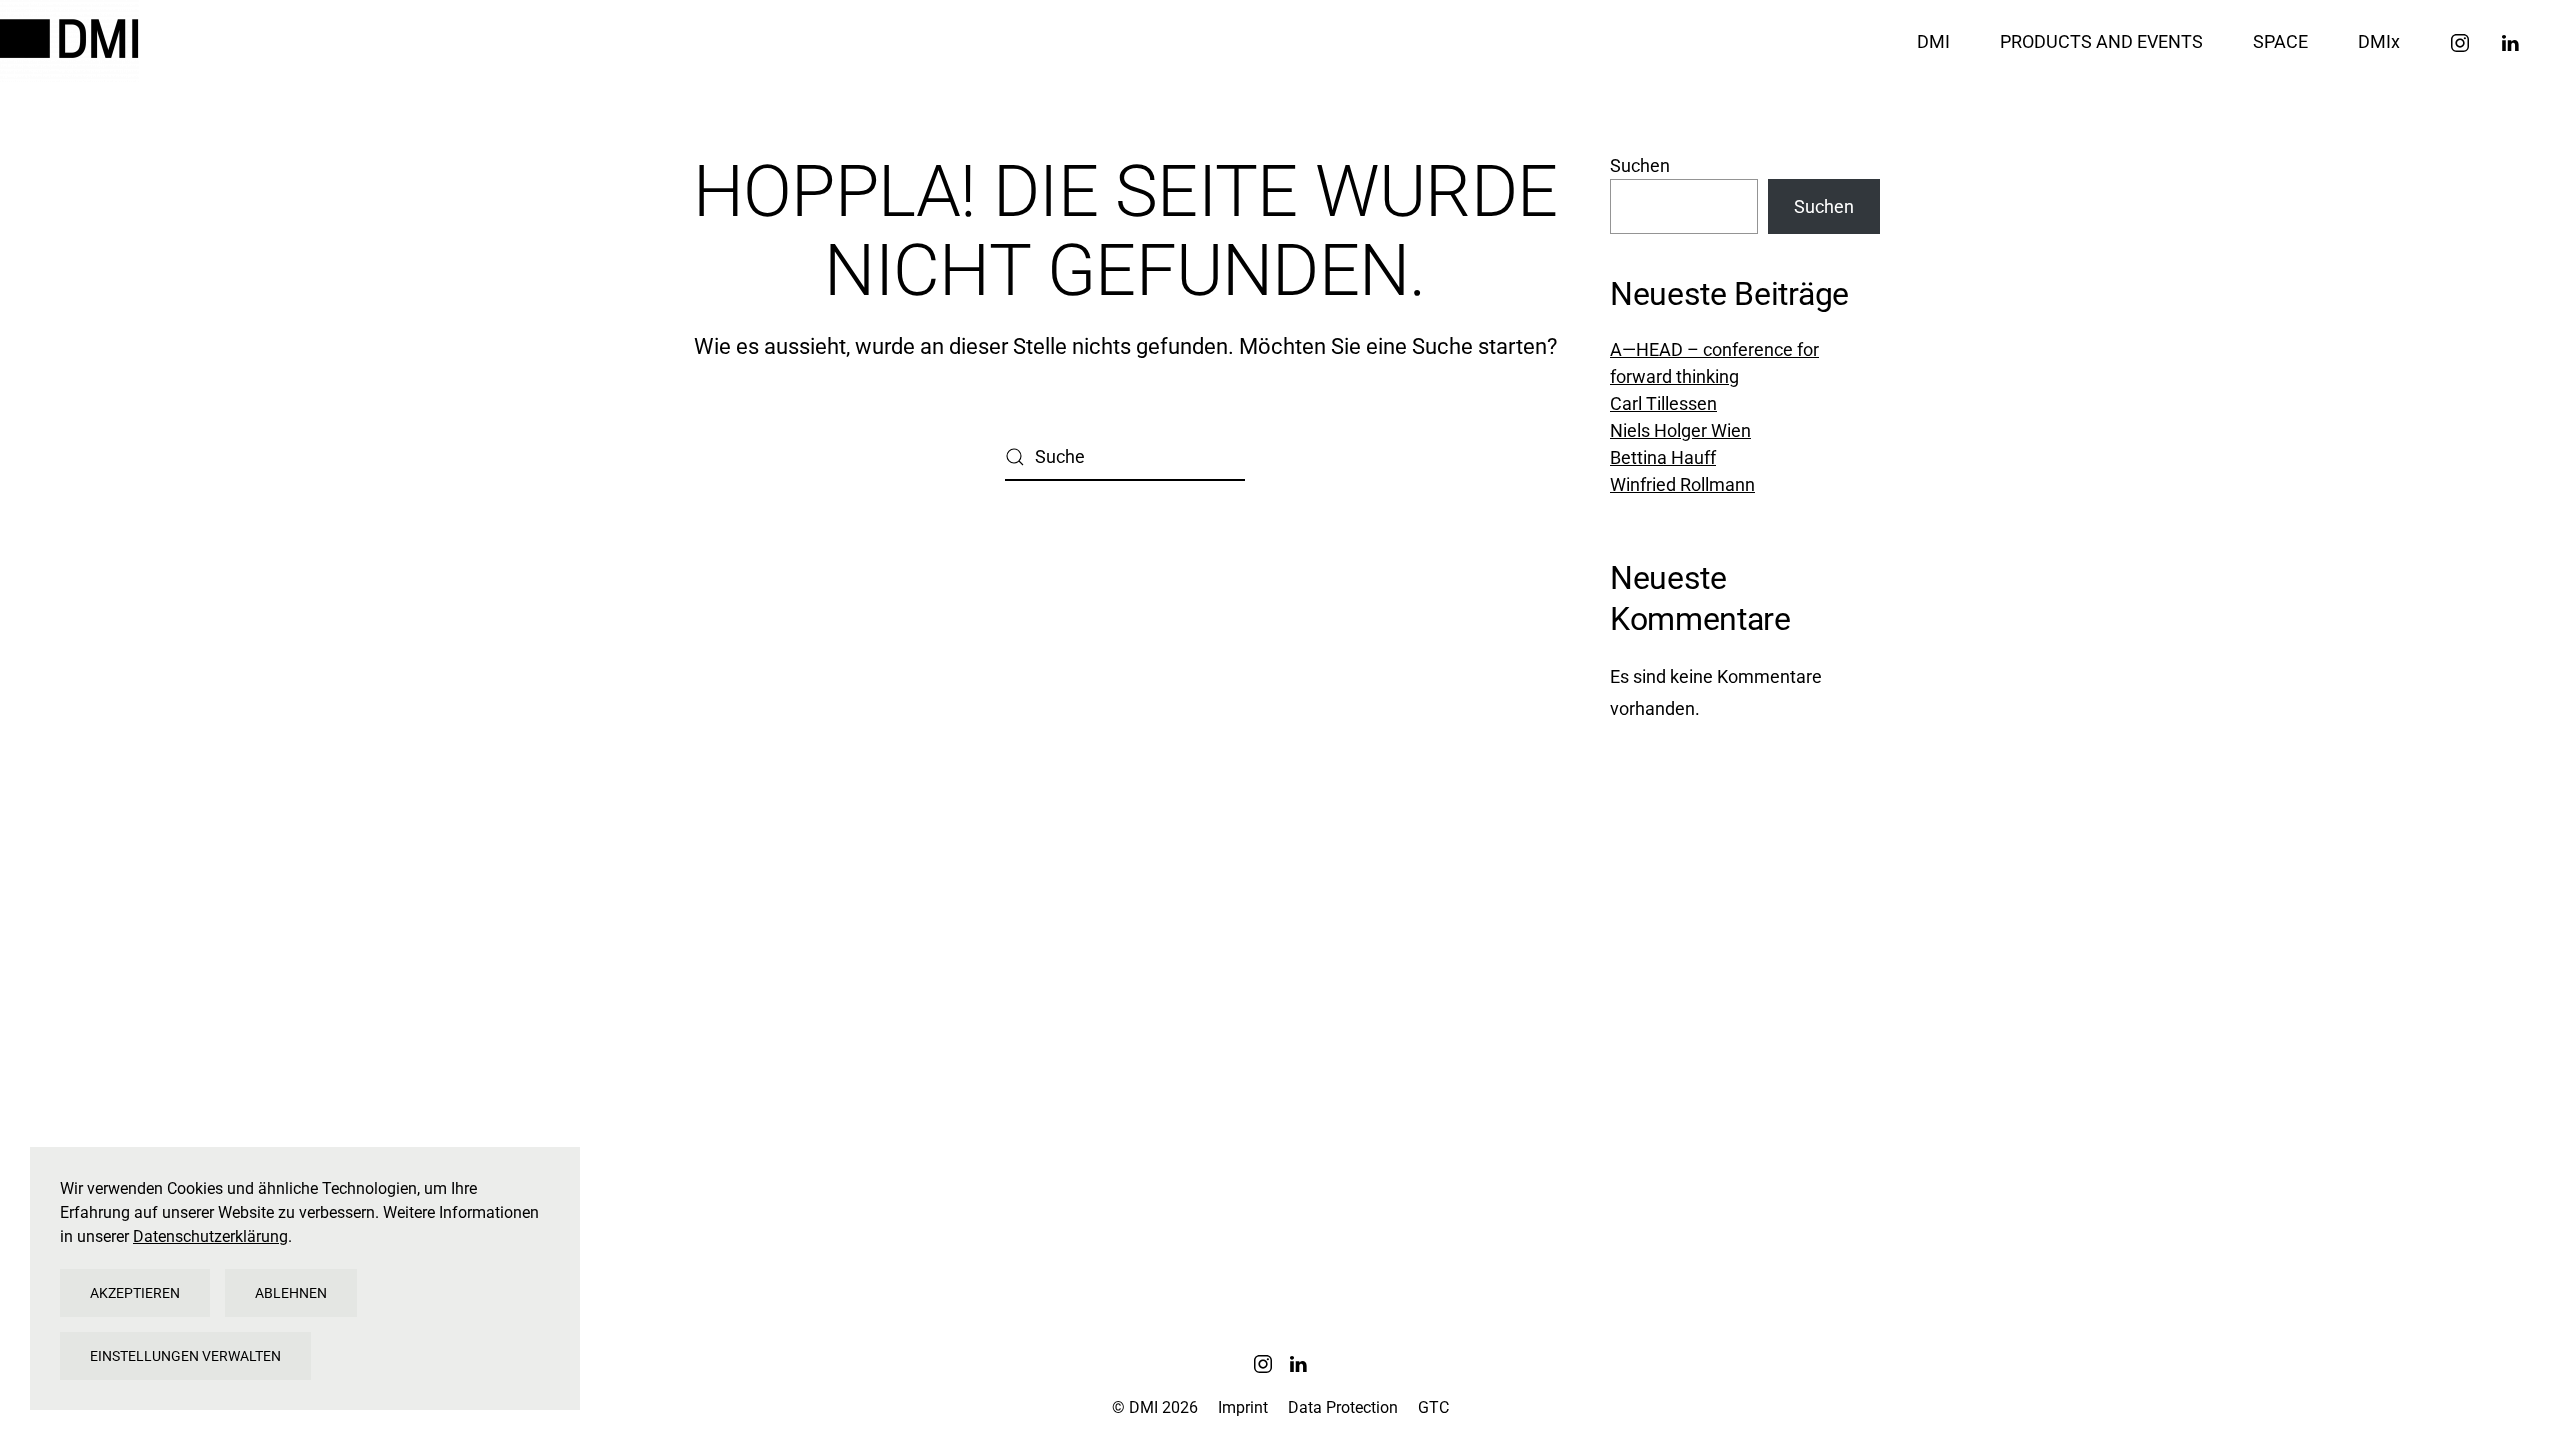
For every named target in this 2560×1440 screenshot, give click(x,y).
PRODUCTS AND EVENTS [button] (2101, 41)
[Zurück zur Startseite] (72, 41)
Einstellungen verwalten (185, 1356)
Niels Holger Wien (1680, 430)
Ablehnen (291, 1293)
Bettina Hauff (1663, 457)
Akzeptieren (135, 1293)
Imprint (1243, 1407)
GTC (1433, 1407)
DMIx (2379, 41)
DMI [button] (1933, 41)
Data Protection (1343, 1407)
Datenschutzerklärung (210, 1236)
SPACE (2280, 41)
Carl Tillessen (1663, 403)
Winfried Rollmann (1682, 484)
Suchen (1640, 165)
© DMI (1155, 1407)
